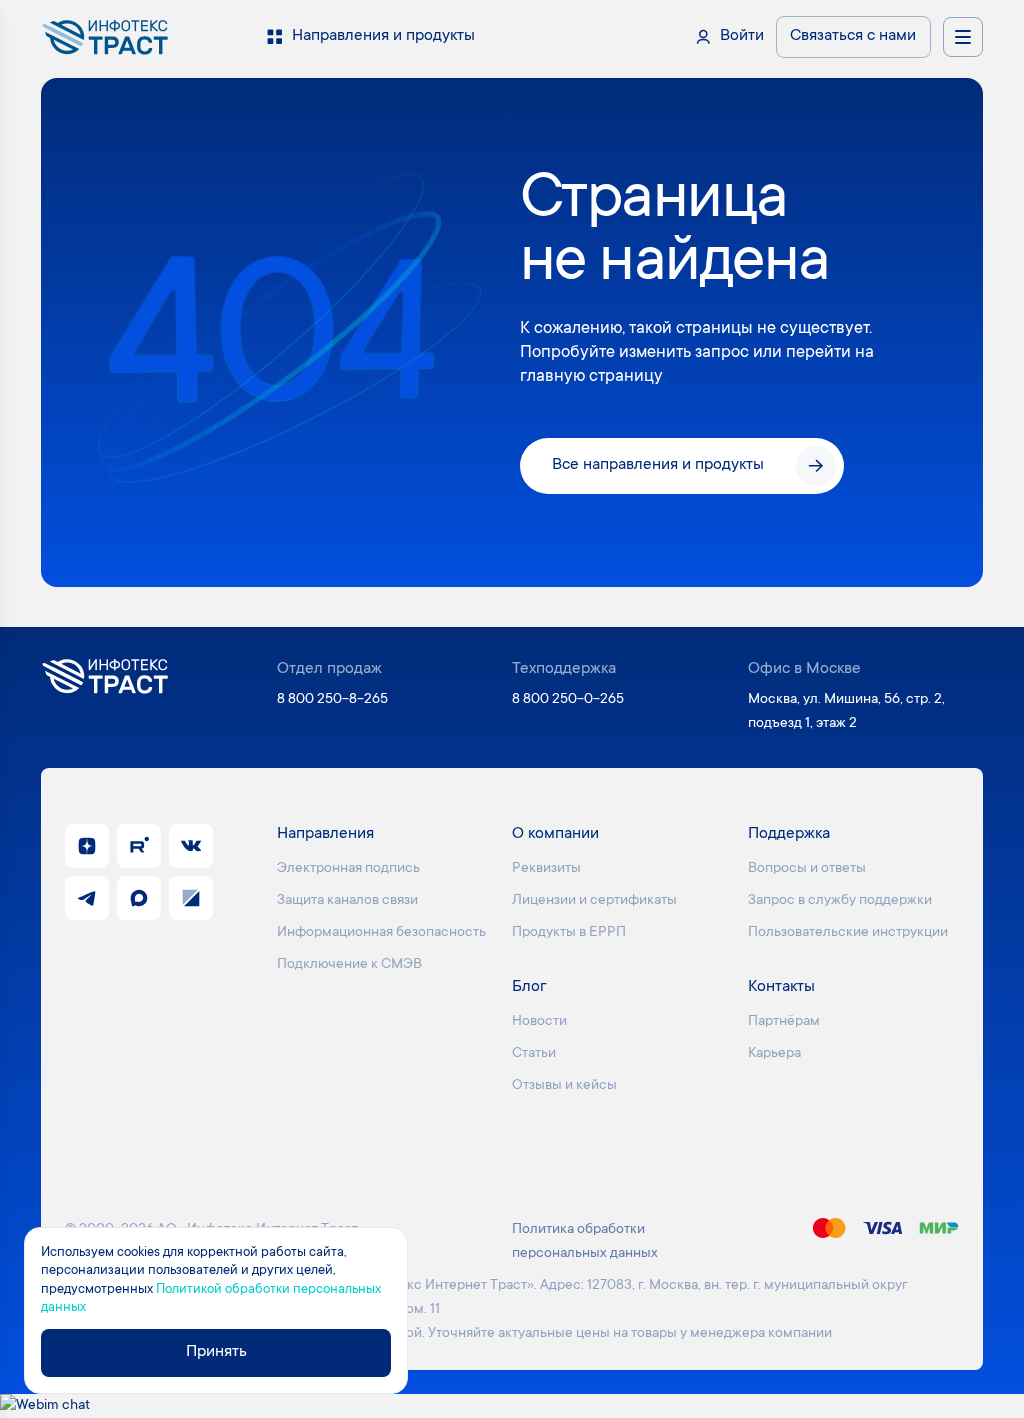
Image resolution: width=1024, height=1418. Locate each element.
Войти (742, 36)
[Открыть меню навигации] (963, 37)
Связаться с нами (853, 36)
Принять (216, 1352)
